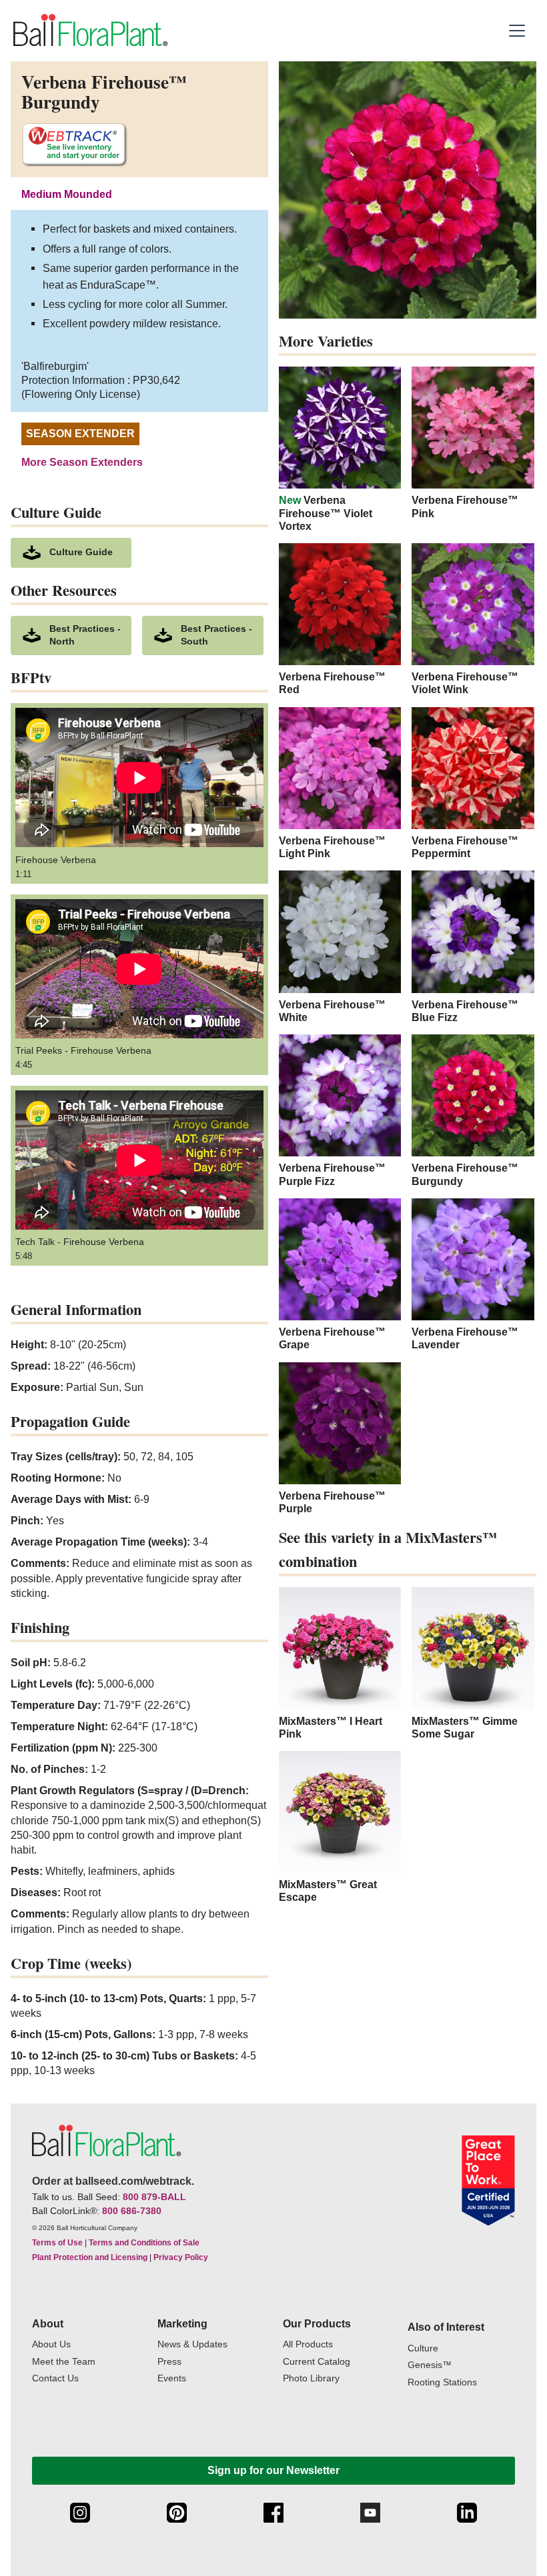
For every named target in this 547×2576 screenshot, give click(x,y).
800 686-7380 (132, 2211)
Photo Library (311, 2378)
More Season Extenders (82, 462)
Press (169, 2362)
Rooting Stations (442, 2382)
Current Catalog (317, 2362)
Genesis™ (430, 2365)
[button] (519, 31)
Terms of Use (57, 2243)
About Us (51, 2344)
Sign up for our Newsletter (273, 2470)
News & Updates (192, 2344)
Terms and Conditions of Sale (144, 2243)
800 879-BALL (154, 2197)
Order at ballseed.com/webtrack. (113, 2181)
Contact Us (55, 2378)
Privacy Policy (181, 2257)
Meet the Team (64, 2362)
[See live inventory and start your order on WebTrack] (74, 145)
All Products (308, 2344)
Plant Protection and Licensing (90, 2257)
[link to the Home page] (89, 30)
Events (172, 2378)
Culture (423, 2348)
